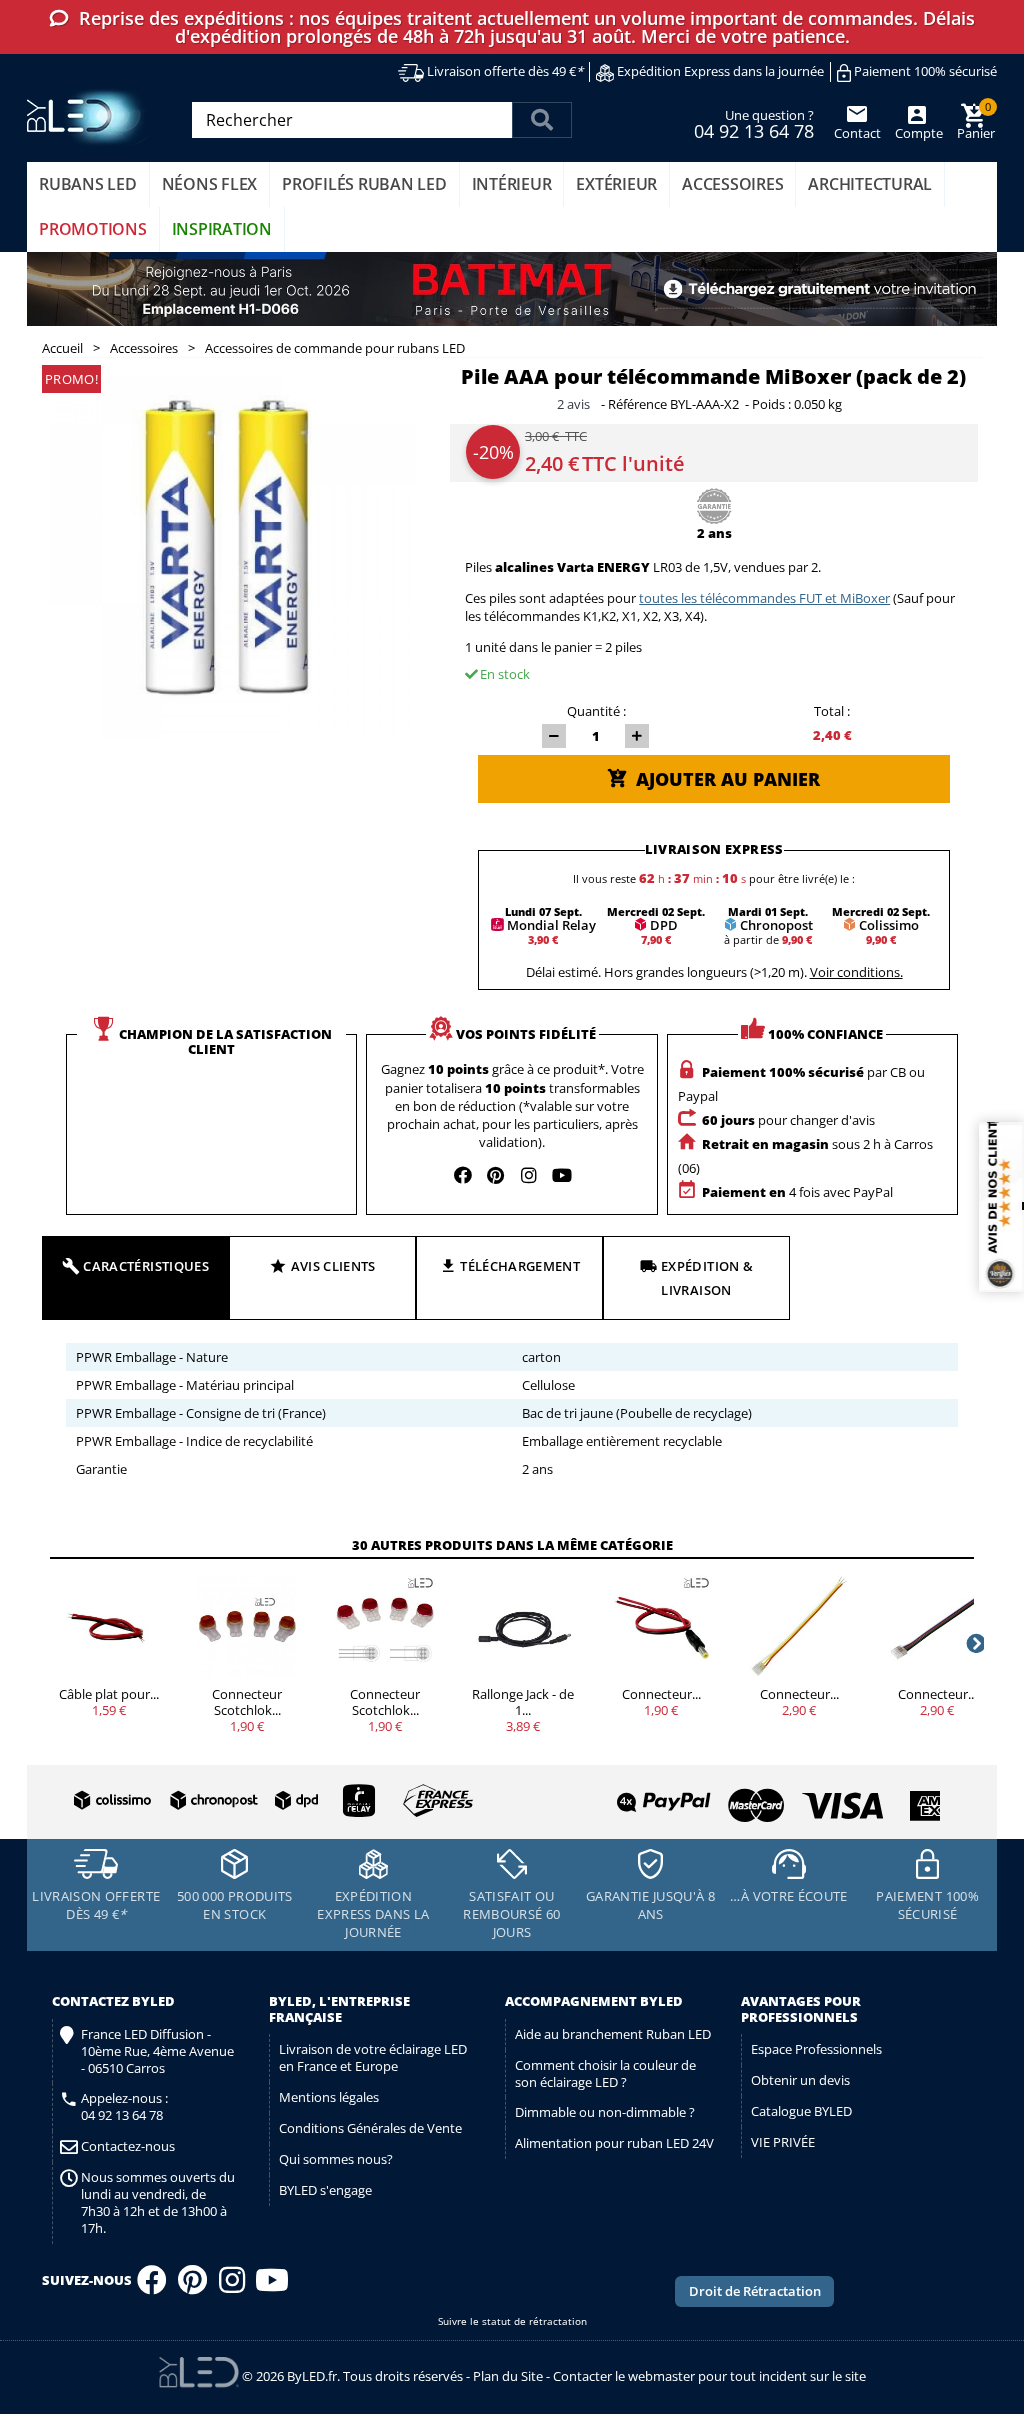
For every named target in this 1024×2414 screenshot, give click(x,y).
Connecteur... (661, 1694)
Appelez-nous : (124, 2107)
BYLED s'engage (325, 2190)
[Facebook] (152, 2286)
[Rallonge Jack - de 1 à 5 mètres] (523, 1626)
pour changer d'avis (788, 1120)
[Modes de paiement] (728, 1797)
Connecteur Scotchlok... (247, 1702)
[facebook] (463, 1175)
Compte (917, 133)
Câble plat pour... (109, 1694)
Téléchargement (520, 1266)
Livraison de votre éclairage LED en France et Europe (373, 2057)
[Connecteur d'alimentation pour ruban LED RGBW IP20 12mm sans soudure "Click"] (937, 1626)
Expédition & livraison (707, 1278)
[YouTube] (272, 2286)
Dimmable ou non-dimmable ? (605, 2112)
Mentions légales (329, 2097)
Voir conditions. (856, 972)
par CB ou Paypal (801, 1084)
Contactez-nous (128, 2146)
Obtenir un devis (800, 2080)
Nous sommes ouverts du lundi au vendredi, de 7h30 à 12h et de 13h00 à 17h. (158, 2203)
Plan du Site (508, 2376)
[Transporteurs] (269, 1801)
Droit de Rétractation (755, 2291)
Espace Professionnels (816, 2049)
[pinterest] (496, 1175)
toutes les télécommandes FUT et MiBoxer (764, 598)
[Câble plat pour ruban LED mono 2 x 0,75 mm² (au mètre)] (109, 1626)
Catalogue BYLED (801, 2111)
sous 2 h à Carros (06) (805, 1156)
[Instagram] (232, 2286)
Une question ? (754, 123)
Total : (832, 711)
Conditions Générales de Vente (370, 2128)
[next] (974, 1643)
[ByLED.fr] (89, 117)
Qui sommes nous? (336, 2159)
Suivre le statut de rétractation (512, 2321)
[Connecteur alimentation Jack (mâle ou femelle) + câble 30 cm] (661, 1626)
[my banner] (512, 289)
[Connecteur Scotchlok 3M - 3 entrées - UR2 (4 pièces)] (385, 1626)
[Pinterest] (192, 2286)
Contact (857, 133)
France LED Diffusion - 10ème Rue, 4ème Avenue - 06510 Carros (157, 2051)
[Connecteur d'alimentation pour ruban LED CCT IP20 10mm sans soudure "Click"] (799, 1626)
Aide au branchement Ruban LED (613, 2034)
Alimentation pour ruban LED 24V (614, 2143)
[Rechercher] (542, 120)
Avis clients (333, 1266)
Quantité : (596, 711)
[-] (554, 736)
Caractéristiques (146, 1266)
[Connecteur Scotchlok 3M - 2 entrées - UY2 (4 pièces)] (247, 1626)
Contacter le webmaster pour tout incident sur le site (709, 2376)
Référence (637, 405)
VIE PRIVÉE (783, 2142)
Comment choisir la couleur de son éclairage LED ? (605, 2073)
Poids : (771, 405)
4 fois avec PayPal (797, 1192)
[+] (637, 736)
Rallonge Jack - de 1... (523, 1702)
